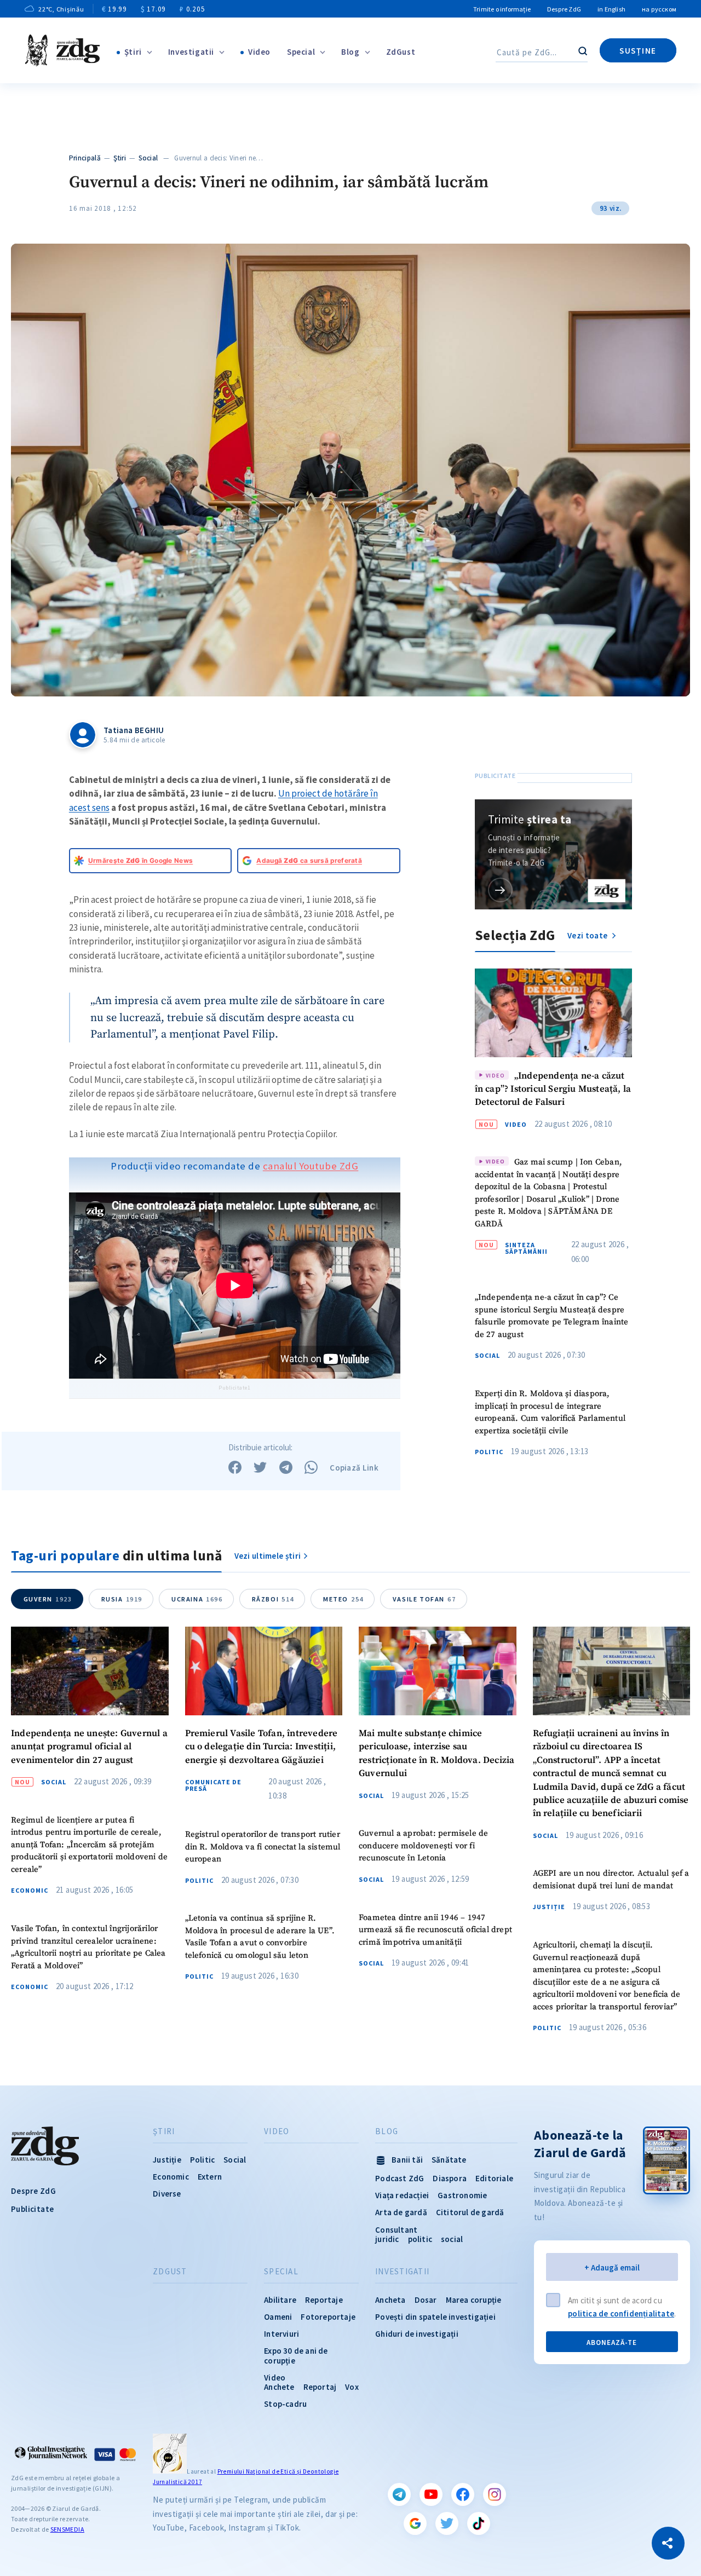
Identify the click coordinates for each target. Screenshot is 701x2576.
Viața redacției (402, 2195)
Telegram (399, 2494)
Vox (352, 2387)
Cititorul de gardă (470, 2212)
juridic (387, 2239)
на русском (659, 9)
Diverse (167, 2194)
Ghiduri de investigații (417, 2334)
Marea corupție (474, 2300)
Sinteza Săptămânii (526, 1248)
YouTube (431, 2494)
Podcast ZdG (400, 2178)
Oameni (278, 2317)
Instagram (495, 2494)
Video (259, 52)
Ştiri (133, 52)
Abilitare (280, 2300)
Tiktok (479, 2523)
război (273, 1599)
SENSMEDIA (67, 2529)
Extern (210, 2177)
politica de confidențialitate (621, 2313)
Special (301, 52)
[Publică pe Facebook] (235, 1467)
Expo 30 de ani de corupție (296, 2355)
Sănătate (449, 2160)
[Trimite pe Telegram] (286, 1467)
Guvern (48, 1599)
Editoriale (494, 2178)
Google (415, 2523)
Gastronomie (462, 2195)
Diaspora (450, 2178)
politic (420, 2239)
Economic (30, 1891)
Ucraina (197, 1599)
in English (611, 9)
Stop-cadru (285, 2404)
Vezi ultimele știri (268, 1556)
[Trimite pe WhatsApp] (311, 1467)
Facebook (463, 2494)
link (500, 890)
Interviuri (281, 2334)
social (452, 2239)
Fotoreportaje (328, 2317)
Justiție (549, 1907)
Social (148, 158)
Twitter (447, 2523)
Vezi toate (588, 935)
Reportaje (324, 2300)
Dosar (426, 2300)
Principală (85, 158)
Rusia (122, 1599)
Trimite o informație (502, 9)
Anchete (279, 2387)
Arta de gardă (401, 2212)
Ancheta (390, 2300)
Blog (350, 52)
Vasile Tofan (424, 1599)
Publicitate (32, 2209)
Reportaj (320, 2387)
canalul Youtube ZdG (311, 1166)
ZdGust (401, 52)
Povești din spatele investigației (435, 2317)
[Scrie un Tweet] (260, 1467)
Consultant (396, 2230)
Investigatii (191, 52)
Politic (489, 1452)
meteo (343, 1599)
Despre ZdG (564, 9)
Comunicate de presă (213, 1785)
